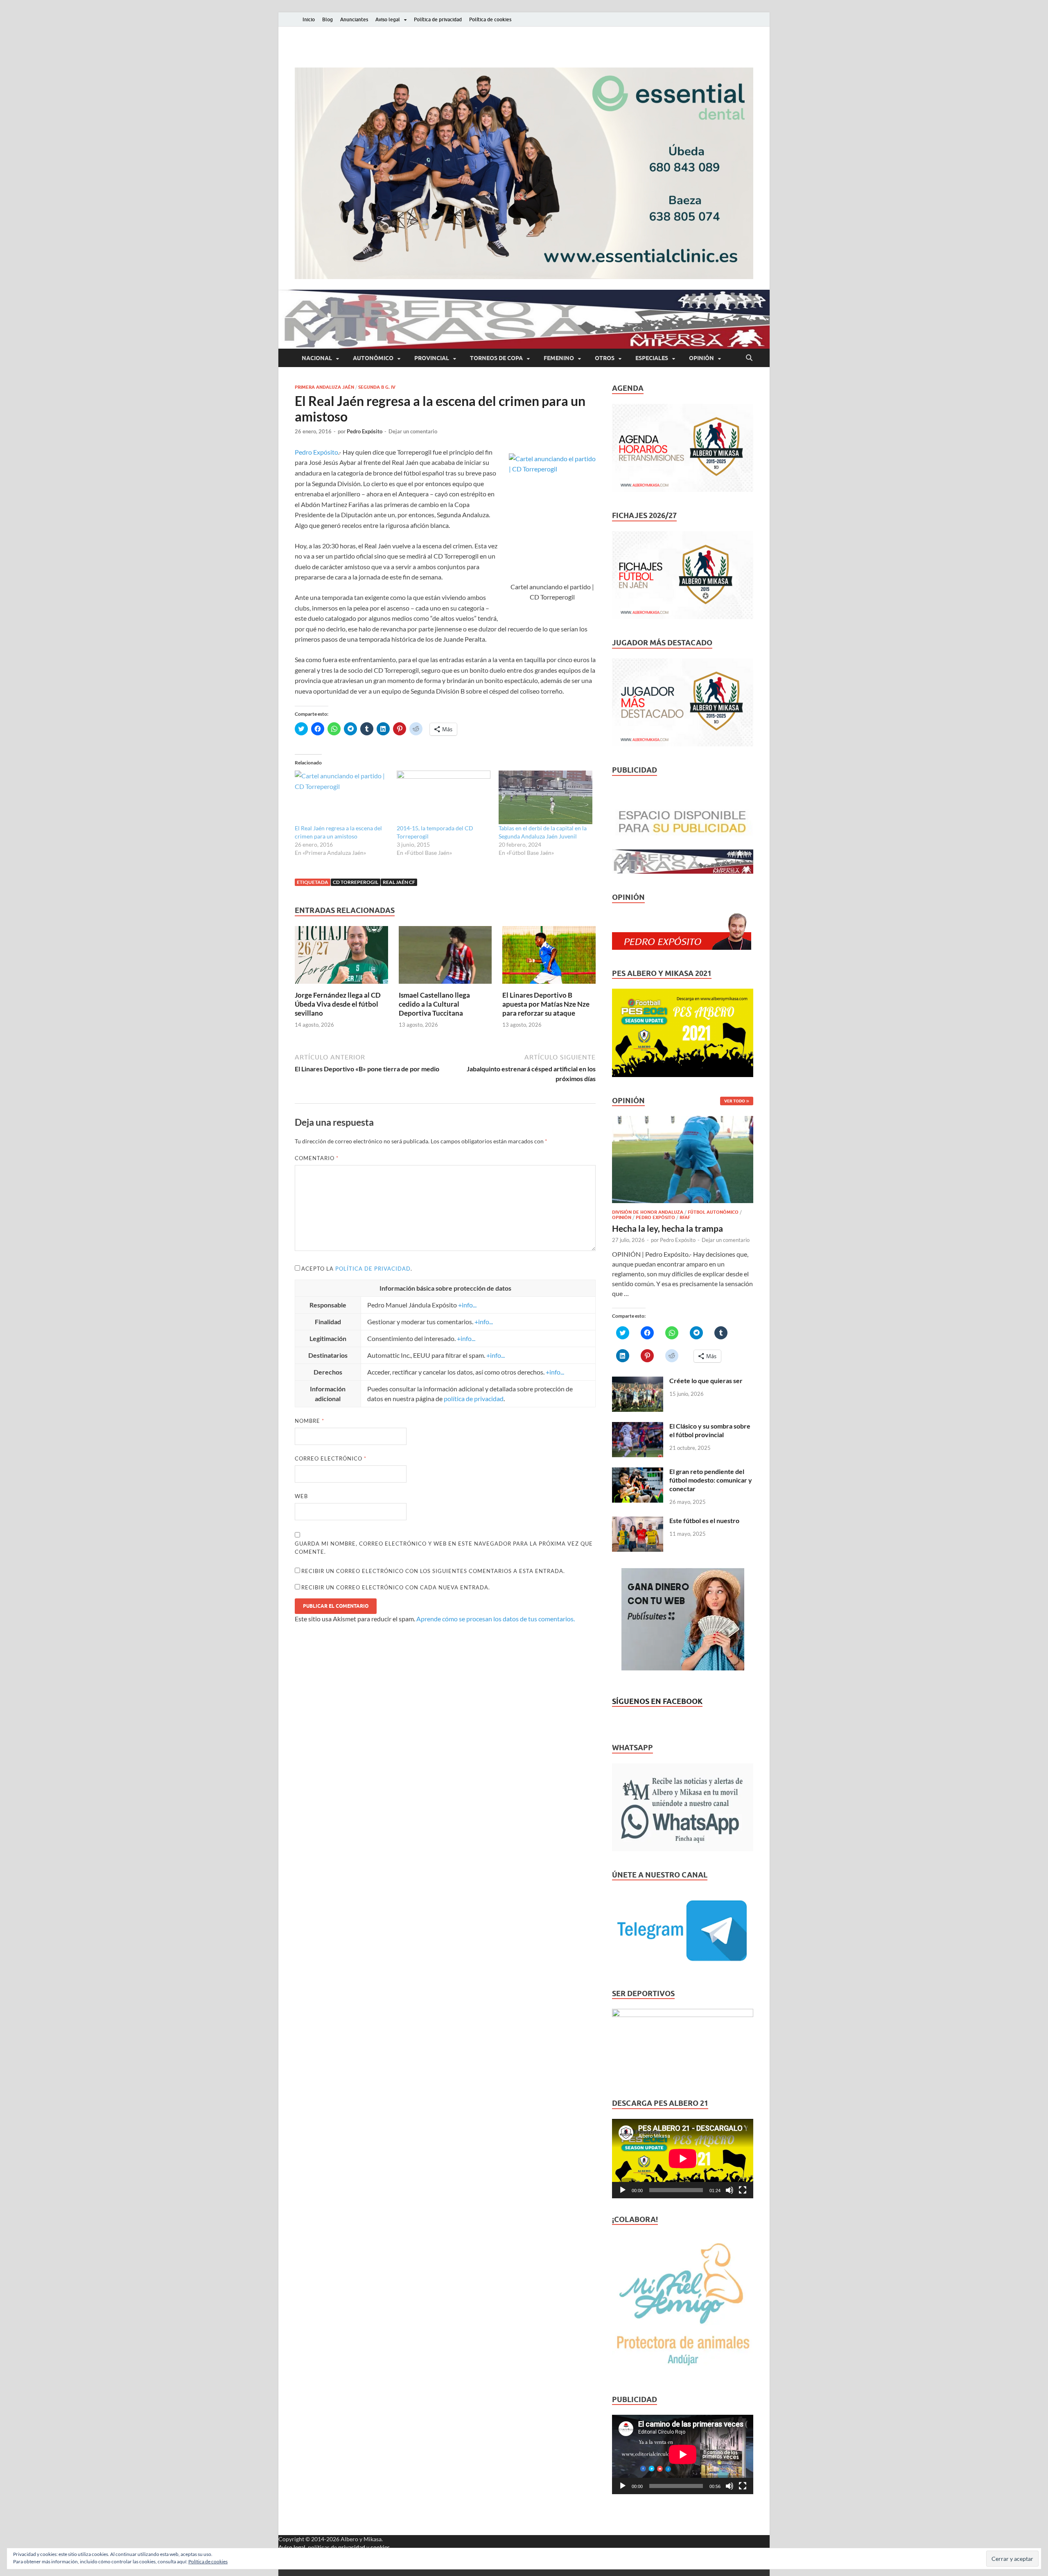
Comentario (317, 1158)
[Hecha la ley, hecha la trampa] (683, 1121)
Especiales (652, 358)
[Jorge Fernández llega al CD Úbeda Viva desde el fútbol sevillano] (341, 957)
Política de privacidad (438, 19)
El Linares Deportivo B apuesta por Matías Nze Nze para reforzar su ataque (546, 1004)
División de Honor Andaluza (648, 1212)
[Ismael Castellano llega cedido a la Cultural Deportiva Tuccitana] (445, 957)
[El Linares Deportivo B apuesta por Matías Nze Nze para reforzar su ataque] (549, 957)
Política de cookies (490, 19)
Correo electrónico (331, 1458)
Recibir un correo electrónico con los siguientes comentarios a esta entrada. (433, 1571)
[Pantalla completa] (743, 2190)
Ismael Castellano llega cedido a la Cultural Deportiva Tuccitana (434, 1004)
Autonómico (373, 358)
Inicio (309, 19)
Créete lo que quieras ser (706, 1380)
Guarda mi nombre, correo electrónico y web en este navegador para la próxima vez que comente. (444, 1548)
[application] (683, 2159)
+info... (467, 1305)
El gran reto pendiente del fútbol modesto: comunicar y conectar (711, 1480)
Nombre (309, 1421)
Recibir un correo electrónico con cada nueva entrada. (396, 1587)
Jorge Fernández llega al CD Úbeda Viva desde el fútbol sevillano (338, 1004)
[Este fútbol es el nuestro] (638, 1521)
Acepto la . (357, 1269)
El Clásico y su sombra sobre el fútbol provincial (710, 1430)
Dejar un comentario (413, 431)
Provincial (432, 358)
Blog (327, 19)
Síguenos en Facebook (657, 1701)
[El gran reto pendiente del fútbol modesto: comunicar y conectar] (638, 1472)
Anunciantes (354, 19)
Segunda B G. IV (377, 387)
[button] (524, 173)
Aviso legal (388, 19)
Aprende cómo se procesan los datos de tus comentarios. (496, 1619)
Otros (605, 358)
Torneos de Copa (496, 358)
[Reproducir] (623, 2190)
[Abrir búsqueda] (749, 358)
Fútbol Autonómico (713, 1212)
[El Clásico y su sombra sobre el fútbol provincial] (638, 1427)
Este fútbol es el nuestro (704, 1520)
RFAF (685, 1217)
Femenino (559, 358)
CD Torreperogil (356, 882)
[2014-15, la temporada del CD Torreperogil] (444, 797)
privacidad (352, 2547)
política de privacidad (373, 1269)
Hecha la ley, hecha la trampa (667, 1228)
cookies (380, 2547)
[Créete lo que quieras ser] (638, 1381)
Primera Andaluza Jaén (324, 387)
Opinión (701, 358)
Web (301, 1496)
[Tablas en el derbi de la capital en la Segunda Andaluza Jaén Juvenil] (545, 797)
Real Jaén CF (399, 882)
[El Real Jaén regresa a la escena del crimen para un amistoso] (342, 797)
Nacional (317, 358)
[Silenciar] (730, 2190)
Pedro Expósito (365, 431)
